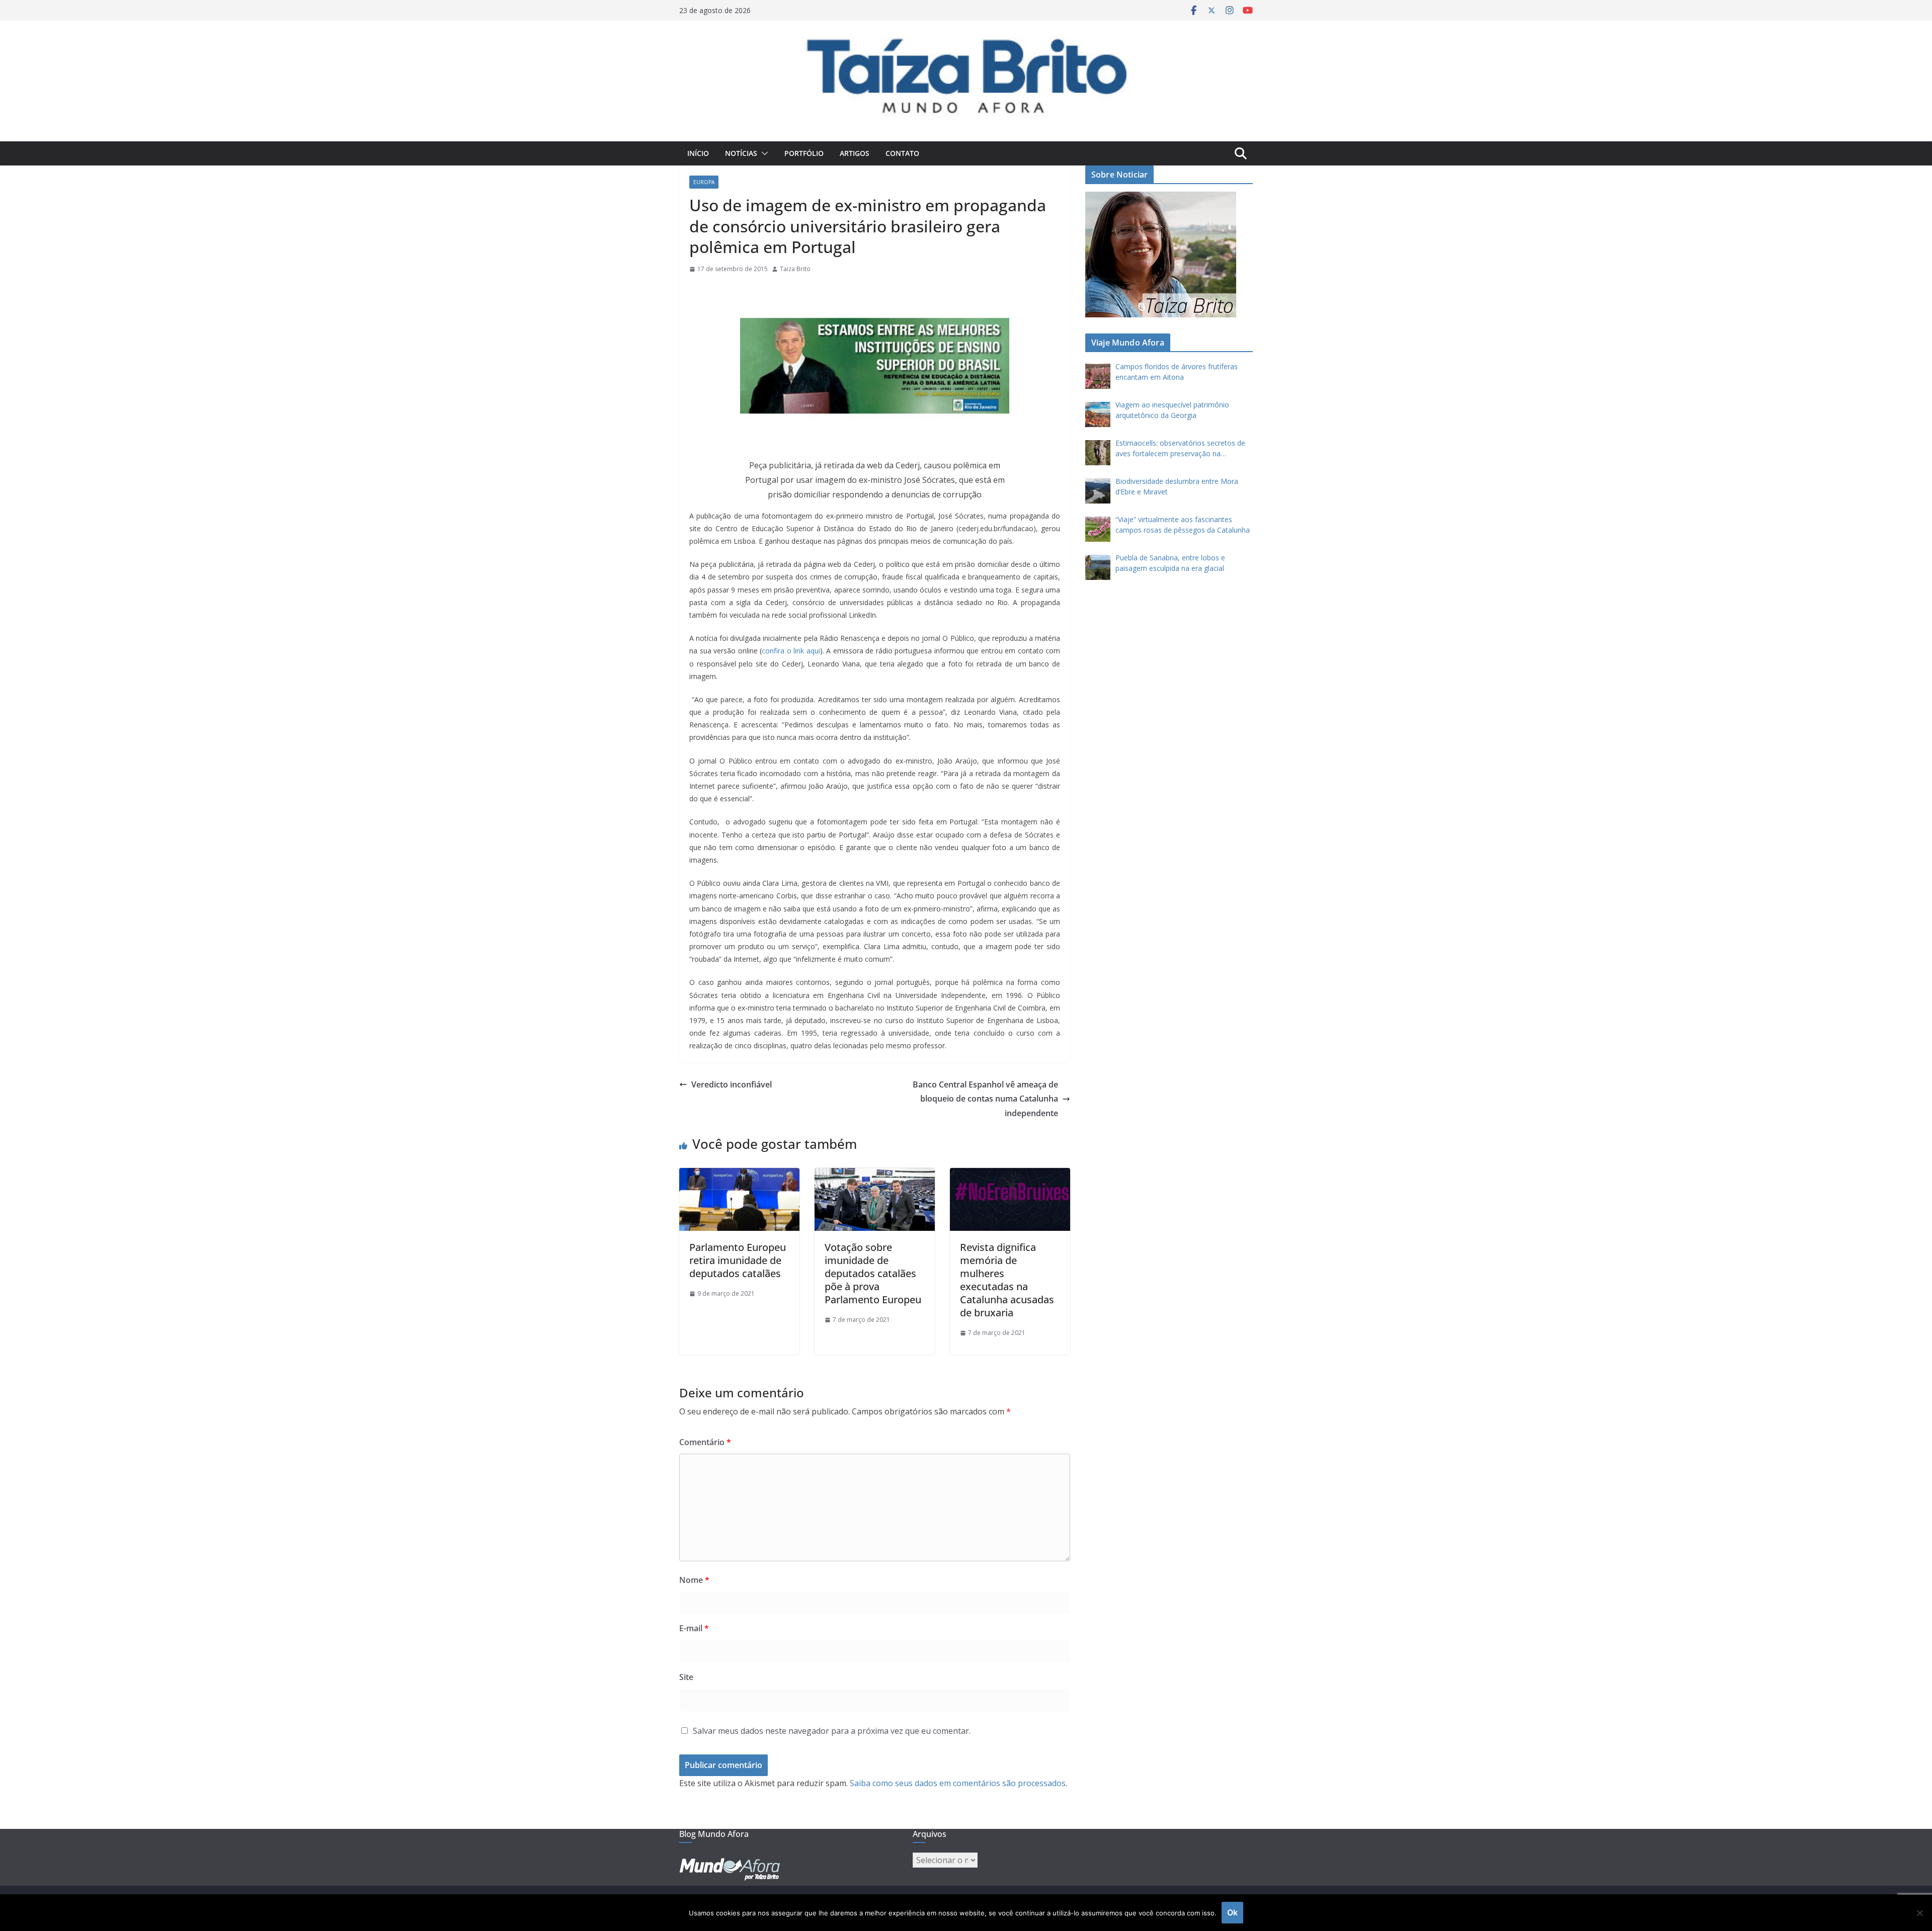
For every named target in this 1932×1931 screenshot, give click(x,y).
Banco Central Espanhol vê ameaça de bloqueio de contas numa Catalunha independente (985, 1099)
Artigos (855, 153)
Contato (902, 153)
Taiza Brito (795, 269)
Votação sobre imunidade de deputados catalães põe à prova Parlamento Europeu (873, 1273)
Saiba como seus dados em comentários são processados (958, 1783)
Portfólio (804, 153)
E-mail (694, 1628)
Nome (694, 1580)
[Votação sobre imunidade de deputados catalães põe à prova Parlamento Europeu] (875, 1175)
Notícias (741, 153)
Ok (1232, 1912)
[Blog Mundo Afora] (966, 28)
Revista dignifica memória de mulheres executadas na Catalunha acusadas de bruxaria (1007, 1280)
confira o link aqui (791, 651)
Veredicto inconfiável (732, 1084)
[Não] (1919, 1913)
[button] (763, 153)
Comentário (705, 1442)
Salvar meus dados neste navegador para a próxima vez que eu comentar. (832, 1731)
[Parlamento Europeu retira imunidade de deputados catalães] (739, 1175)
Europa (704, 182)
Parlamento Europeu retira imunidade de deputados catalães (738, 1260)
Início (698, 153)
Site (686, 1677)
